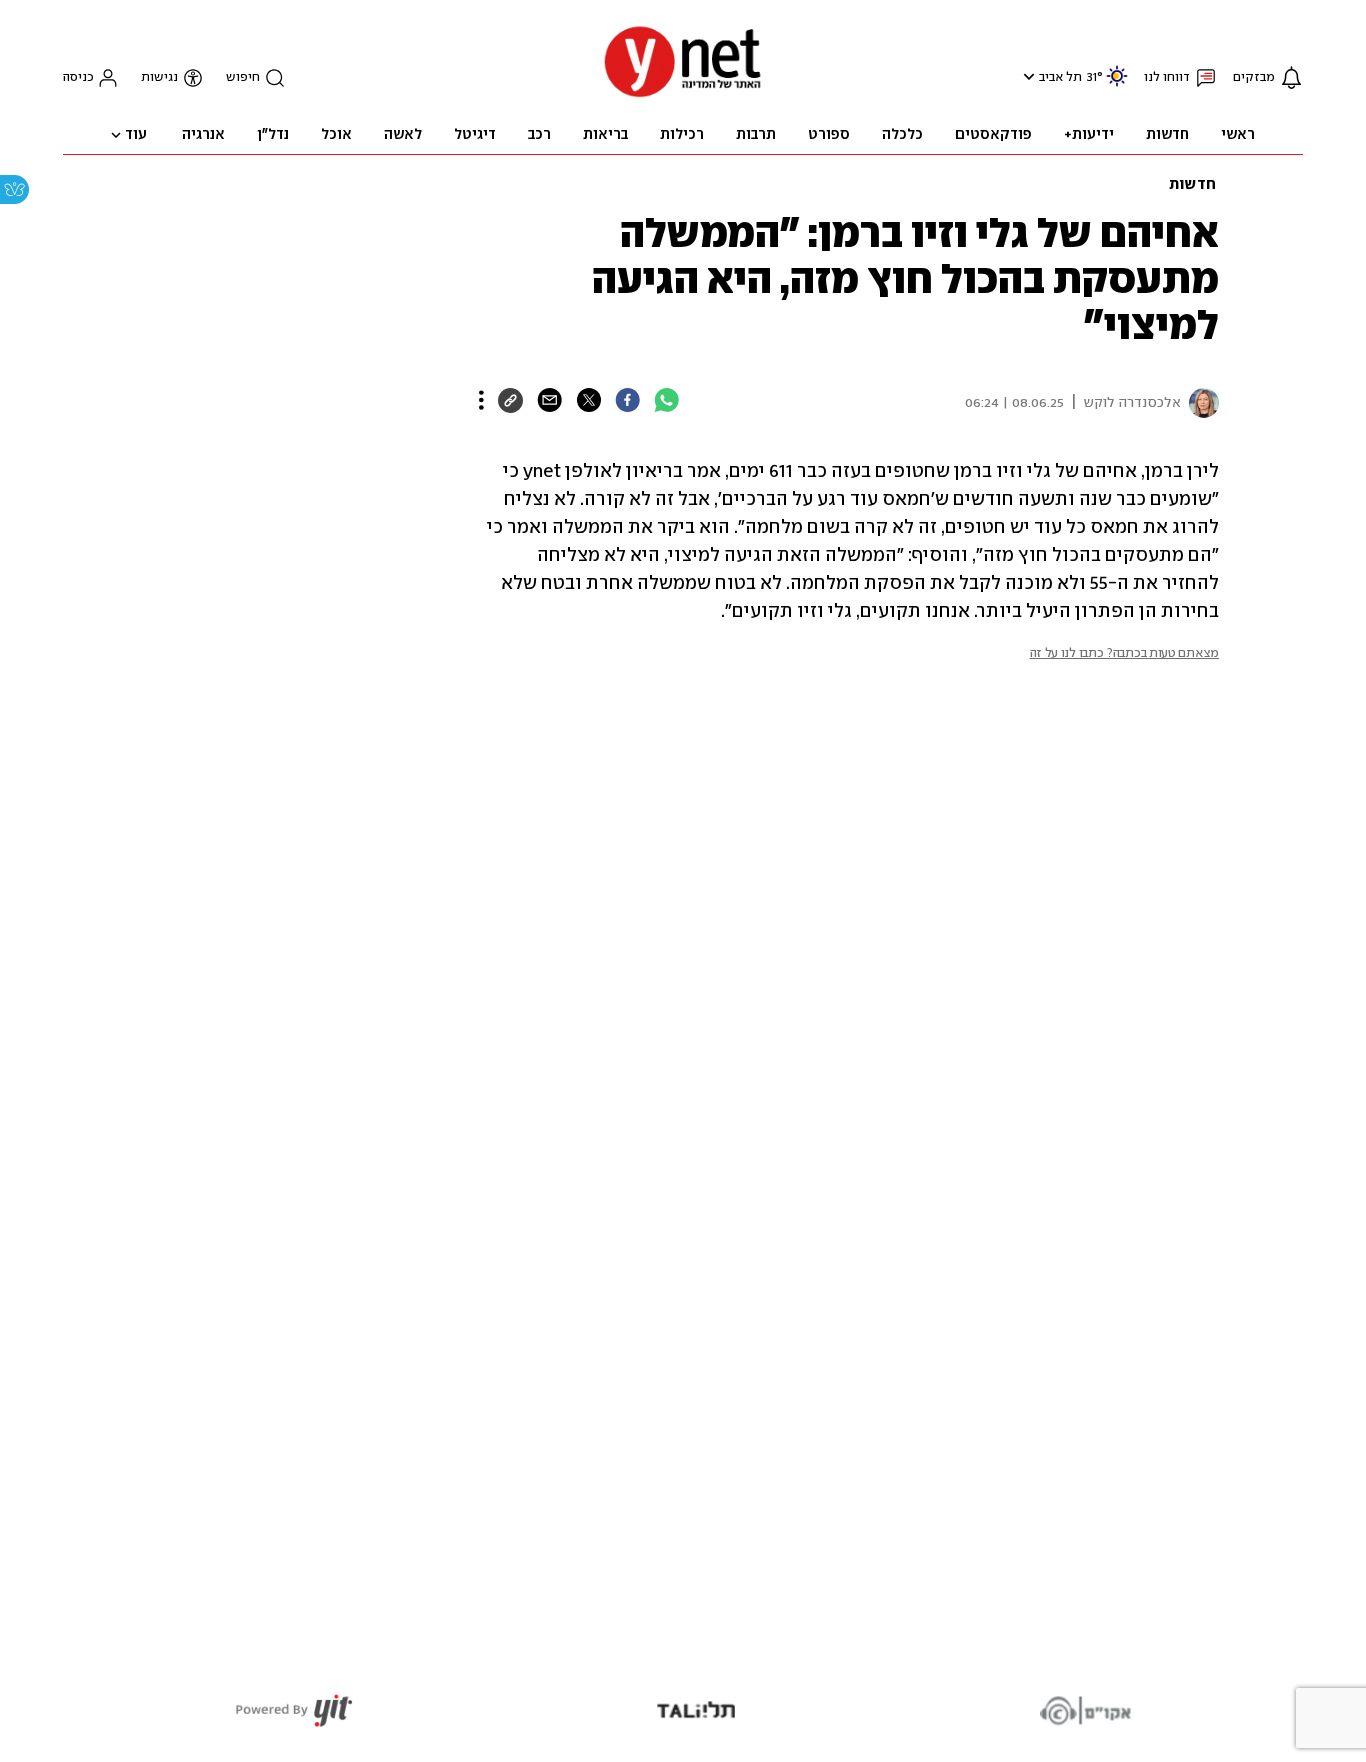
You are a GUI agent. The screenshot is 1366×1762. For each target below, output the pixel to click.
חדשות (1192, 185)
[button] (1026, 76)
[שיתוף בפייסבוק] (627, 400)
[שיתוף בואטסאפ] (666, 400)
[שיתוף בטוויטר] (588, 400)
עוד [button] (136, 135)
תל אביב (1060, 77)
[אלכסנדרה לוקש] (1200, 403)
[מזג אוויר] (1117, 84)
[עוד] (481, 400)
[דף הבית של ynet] (683, 95)
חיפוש (243, 77)
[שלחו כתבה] (549, 400)
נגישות (159, 77)
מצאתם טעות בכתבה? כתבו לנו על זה (1124, 653)
